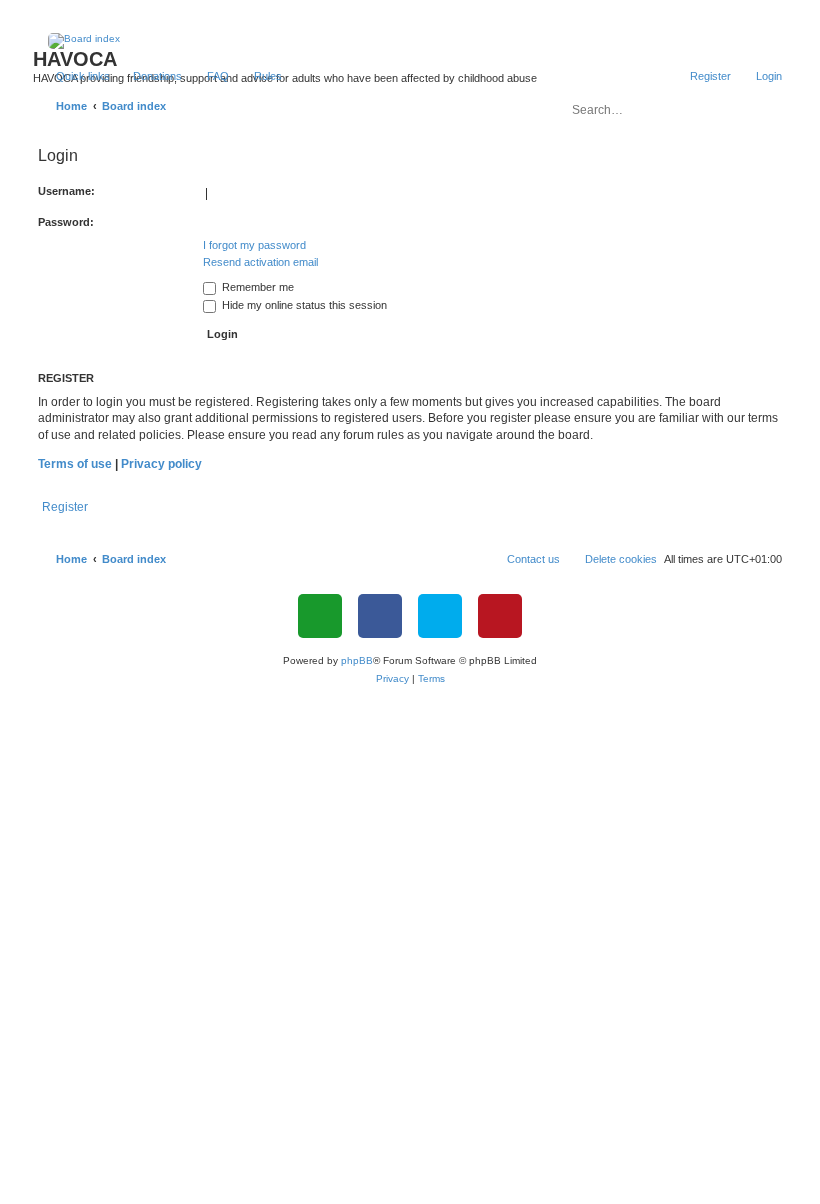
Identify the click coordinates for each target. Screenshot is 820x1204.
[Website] (320, 616)
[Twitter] (440, 616)
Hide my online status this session (303, 305)
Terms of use (75, 464)
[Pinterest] (500, 616)
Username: (66, 191)
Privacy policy (161, 464)
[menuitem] (148, 76)
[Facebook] (380, 616)
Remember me (256, 287)
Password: (66, 222)
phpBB (357, 660)
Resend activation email (260, 262)
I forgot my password (254, 245)
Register (65, 507)
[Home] (410, 41)
